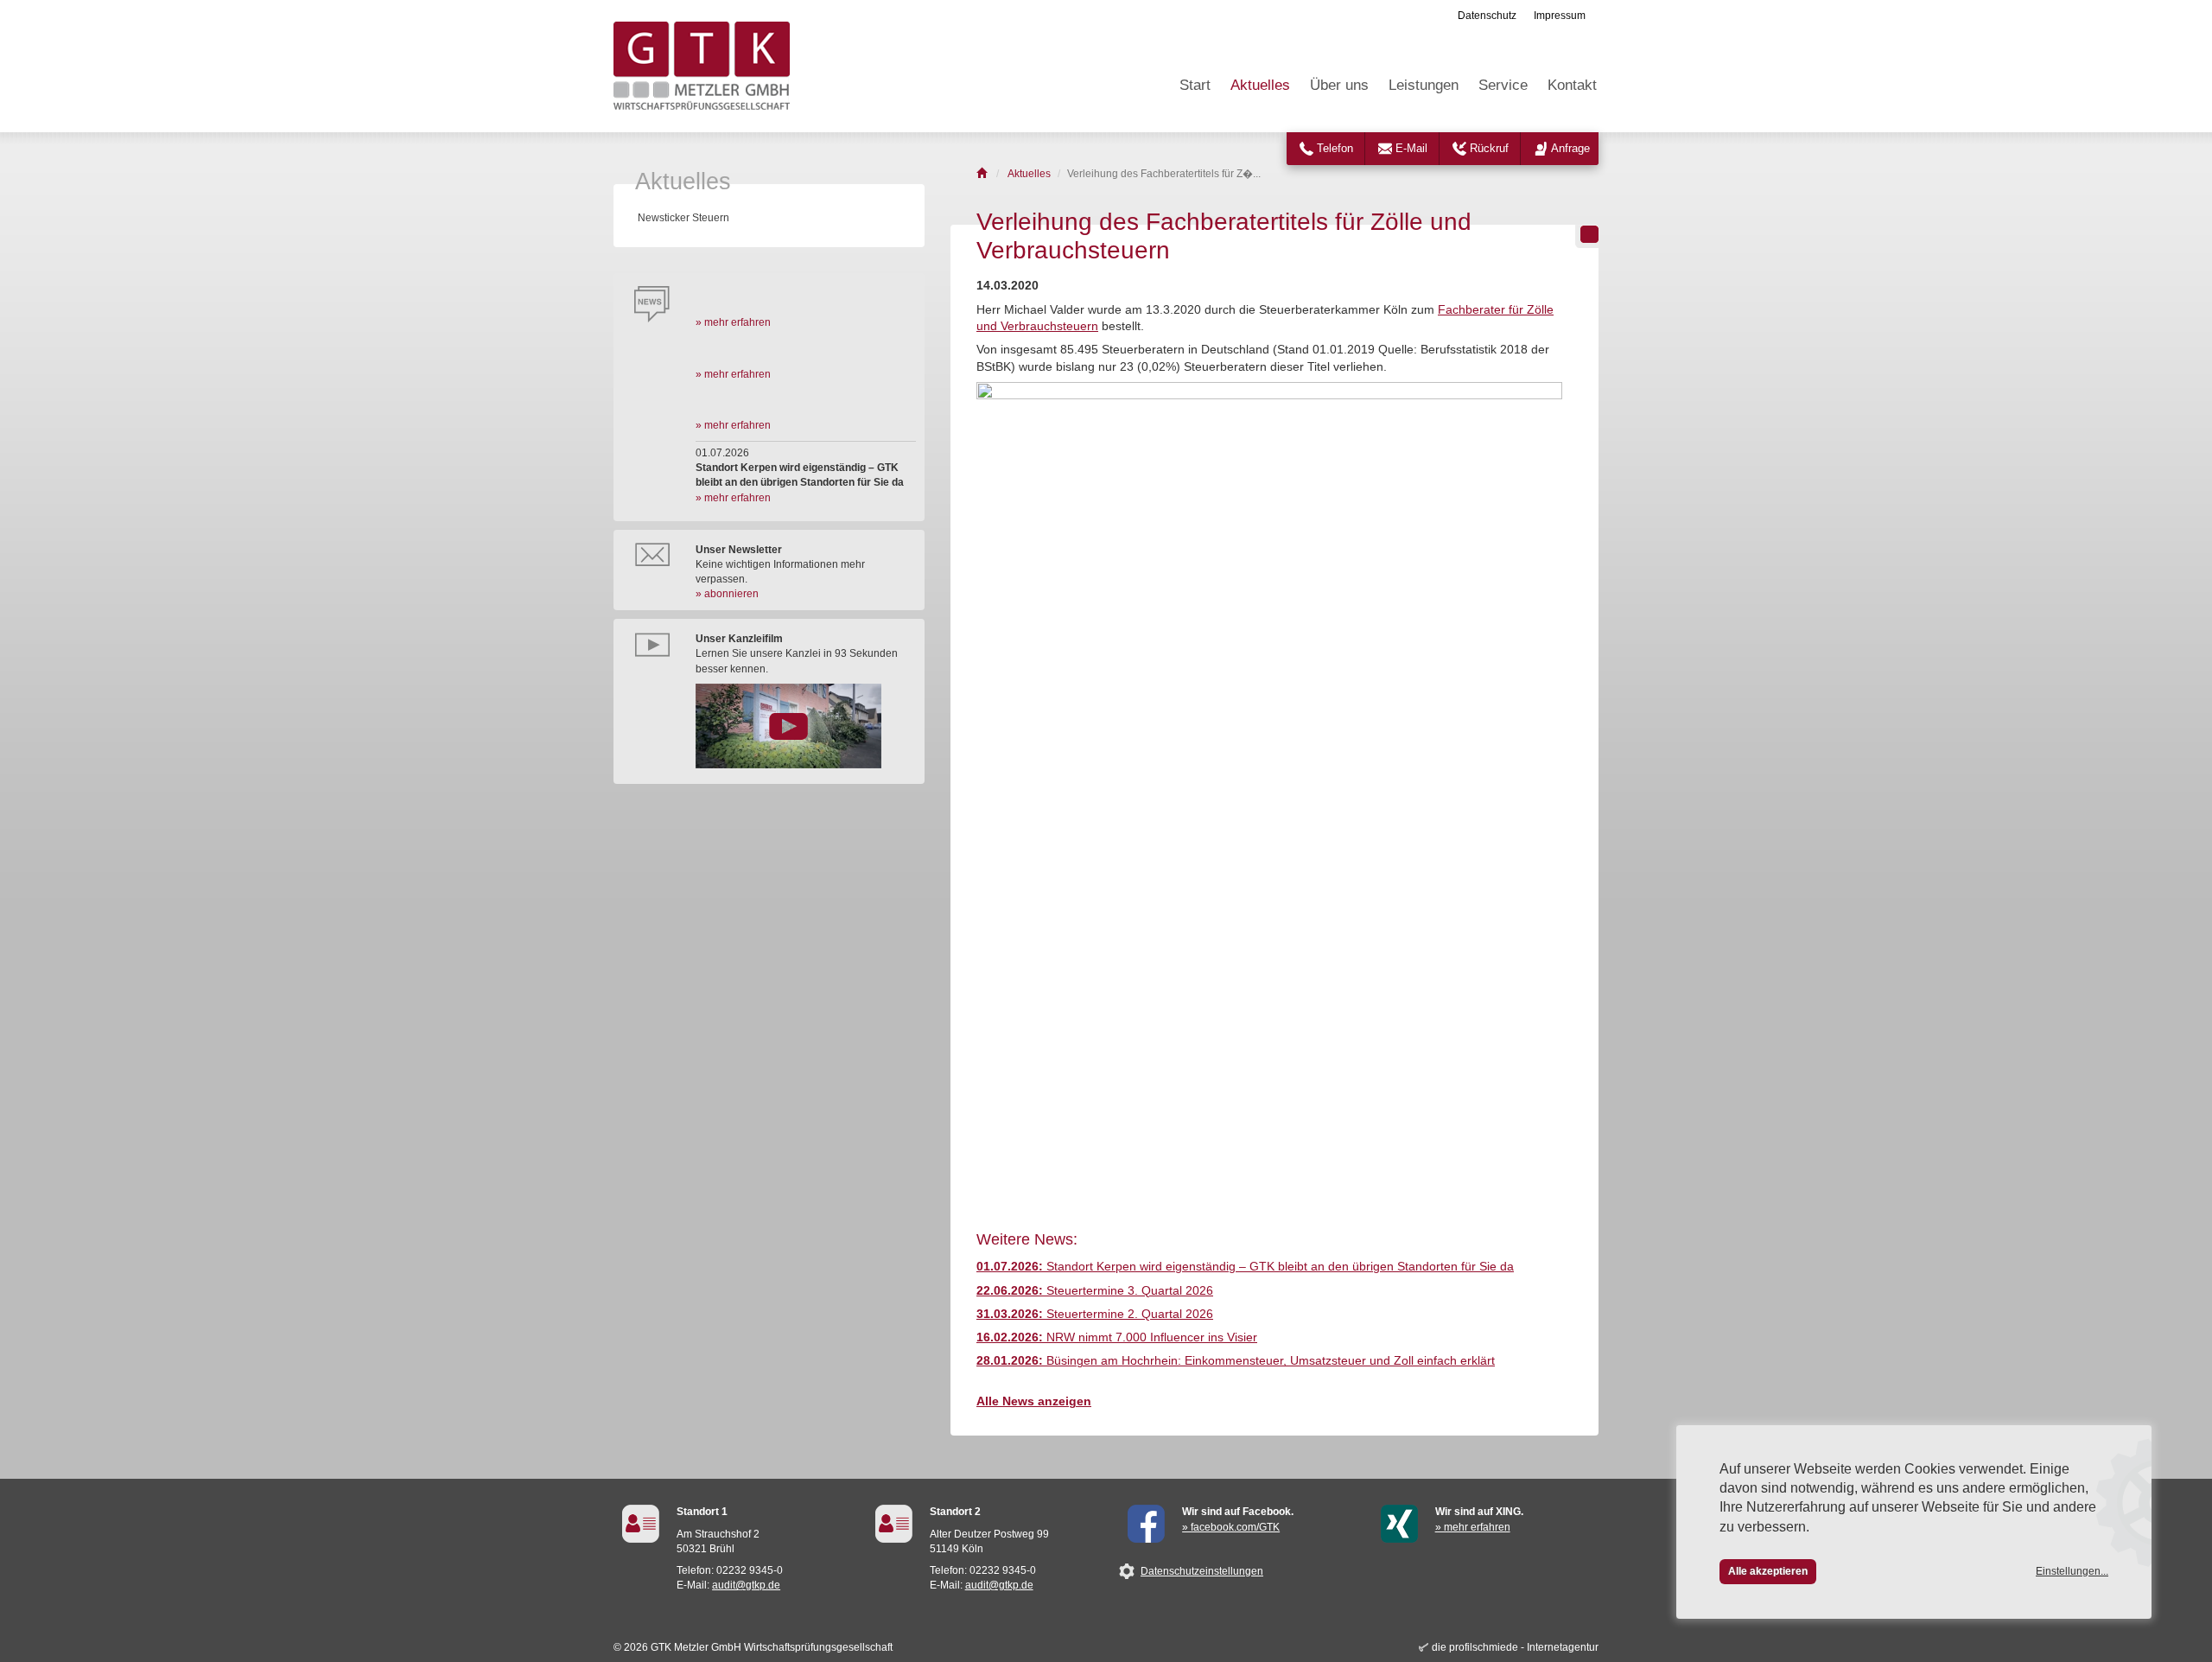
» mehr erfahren (733, 322)
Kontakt (1572, 85)
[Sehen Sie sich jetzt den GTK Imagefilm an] (806, 726)
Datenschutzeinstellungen (1202, 1571)
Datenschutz (1487, 16)
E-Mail (1411, 148)
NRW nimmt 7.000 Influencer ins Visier (1117, 1337)
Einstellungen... (2072, 1571)
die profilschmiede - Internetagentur (1515, 1647)
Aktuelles (1260, 85)
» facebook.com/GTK (1231, 1527)
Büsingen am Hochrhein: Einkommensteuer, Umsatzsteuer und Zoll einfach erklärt (1236, 1361)
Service (1503, 85)
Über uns (1339, 85)
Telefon (1335, 148)
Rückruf (1489, 148)
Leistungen (1424, 85)
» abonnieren (727, 594)
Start (1195, 85)
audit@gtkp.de (746, 1585)
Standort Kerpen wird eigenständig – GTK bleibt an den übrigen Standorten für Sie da (1245, 1267)
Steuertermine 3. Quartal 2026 (1095, 1291)
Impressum (1560, 16)
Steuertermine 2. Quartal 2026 (1095, 1314)
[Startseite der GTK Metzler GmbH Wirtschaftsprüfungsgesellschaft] (983, 174)
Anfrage (1570, 148)
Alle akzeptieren (1768, 1571)
